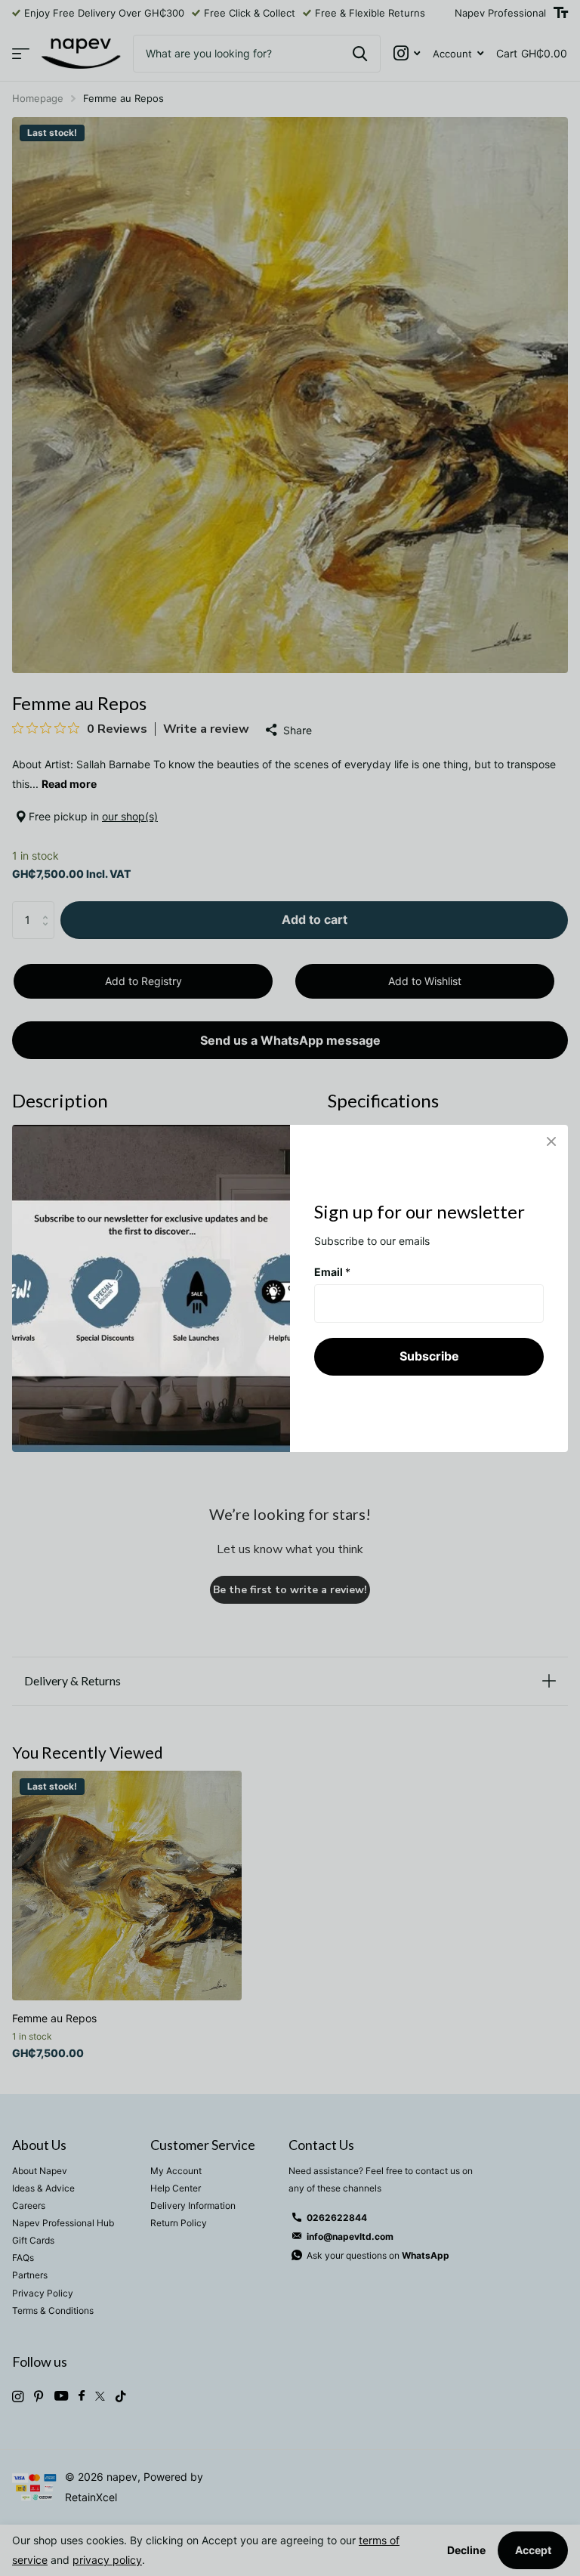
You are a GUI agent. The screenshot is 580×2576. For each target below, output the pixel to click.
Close (551, 1141)
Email (332, 1271)
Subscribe (429, 1356)
